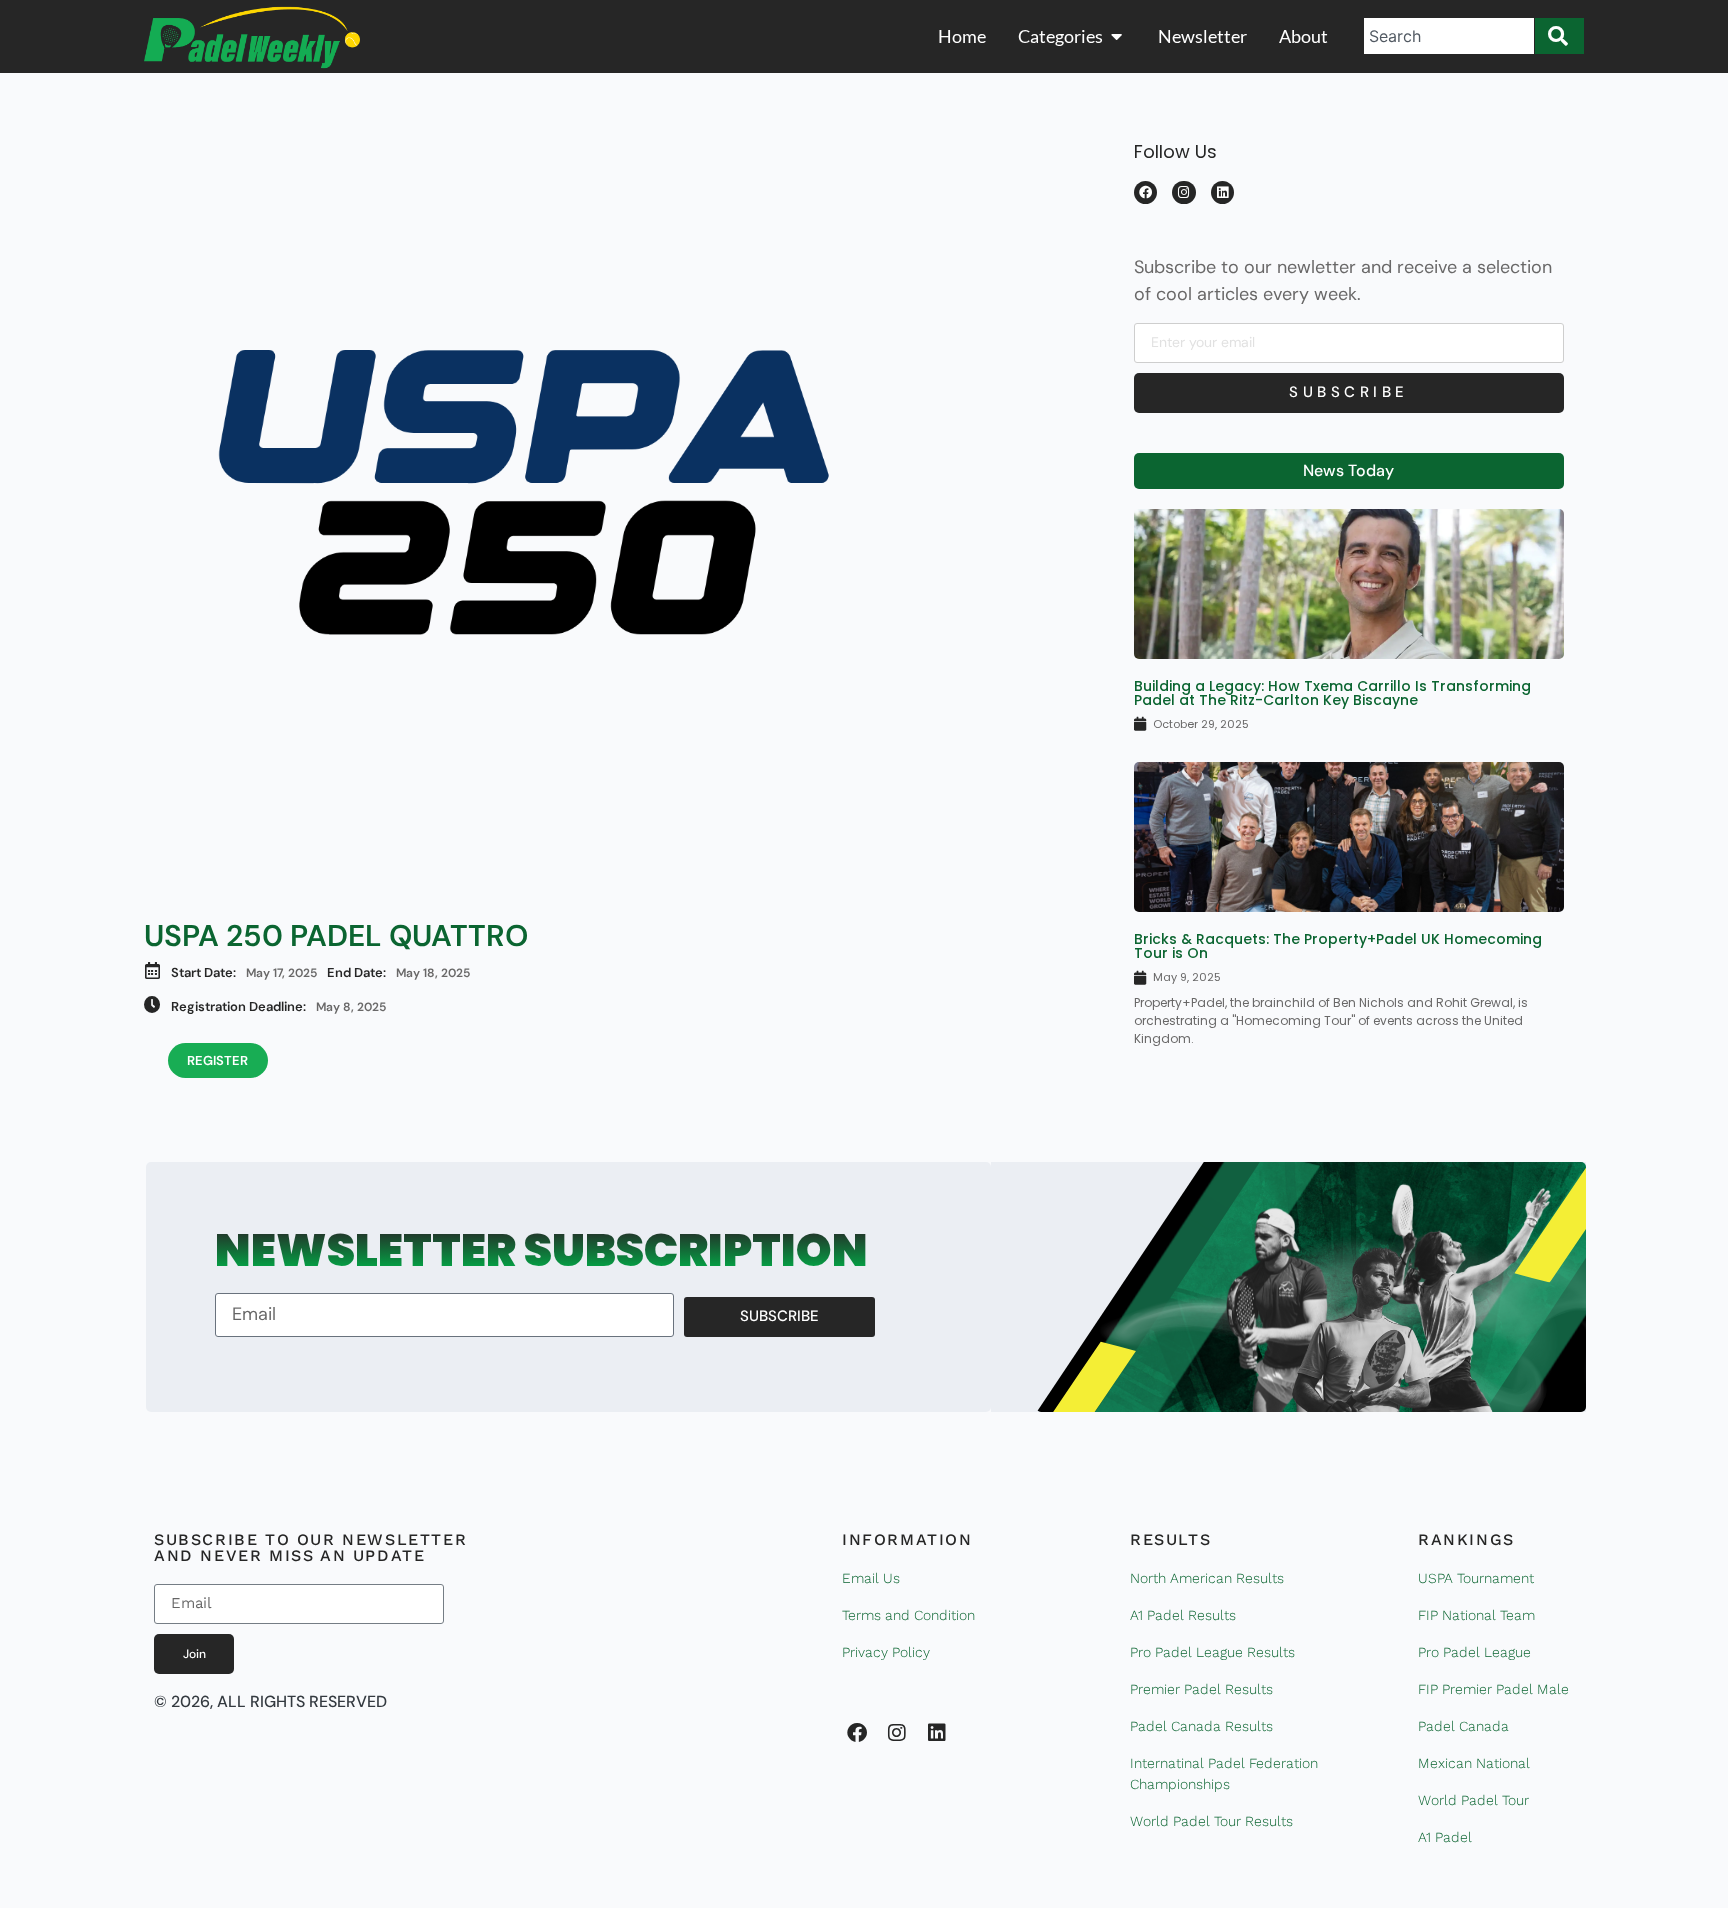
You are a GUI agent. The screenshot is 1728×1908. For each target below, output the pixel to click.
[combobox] (1449, 36)
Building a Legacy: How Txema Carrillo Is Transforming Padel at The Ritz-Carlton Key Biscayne (1332, 693)
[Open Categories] (1117, 36)
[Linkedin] (1222, 192)
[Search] (1559, 36)
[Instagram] (1183, 192)
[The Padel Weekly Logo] (252, 37)
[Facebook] (1145, 192)
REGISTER (217, 1060)
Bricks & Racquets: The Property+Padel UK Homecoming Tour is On (1338, 946)
